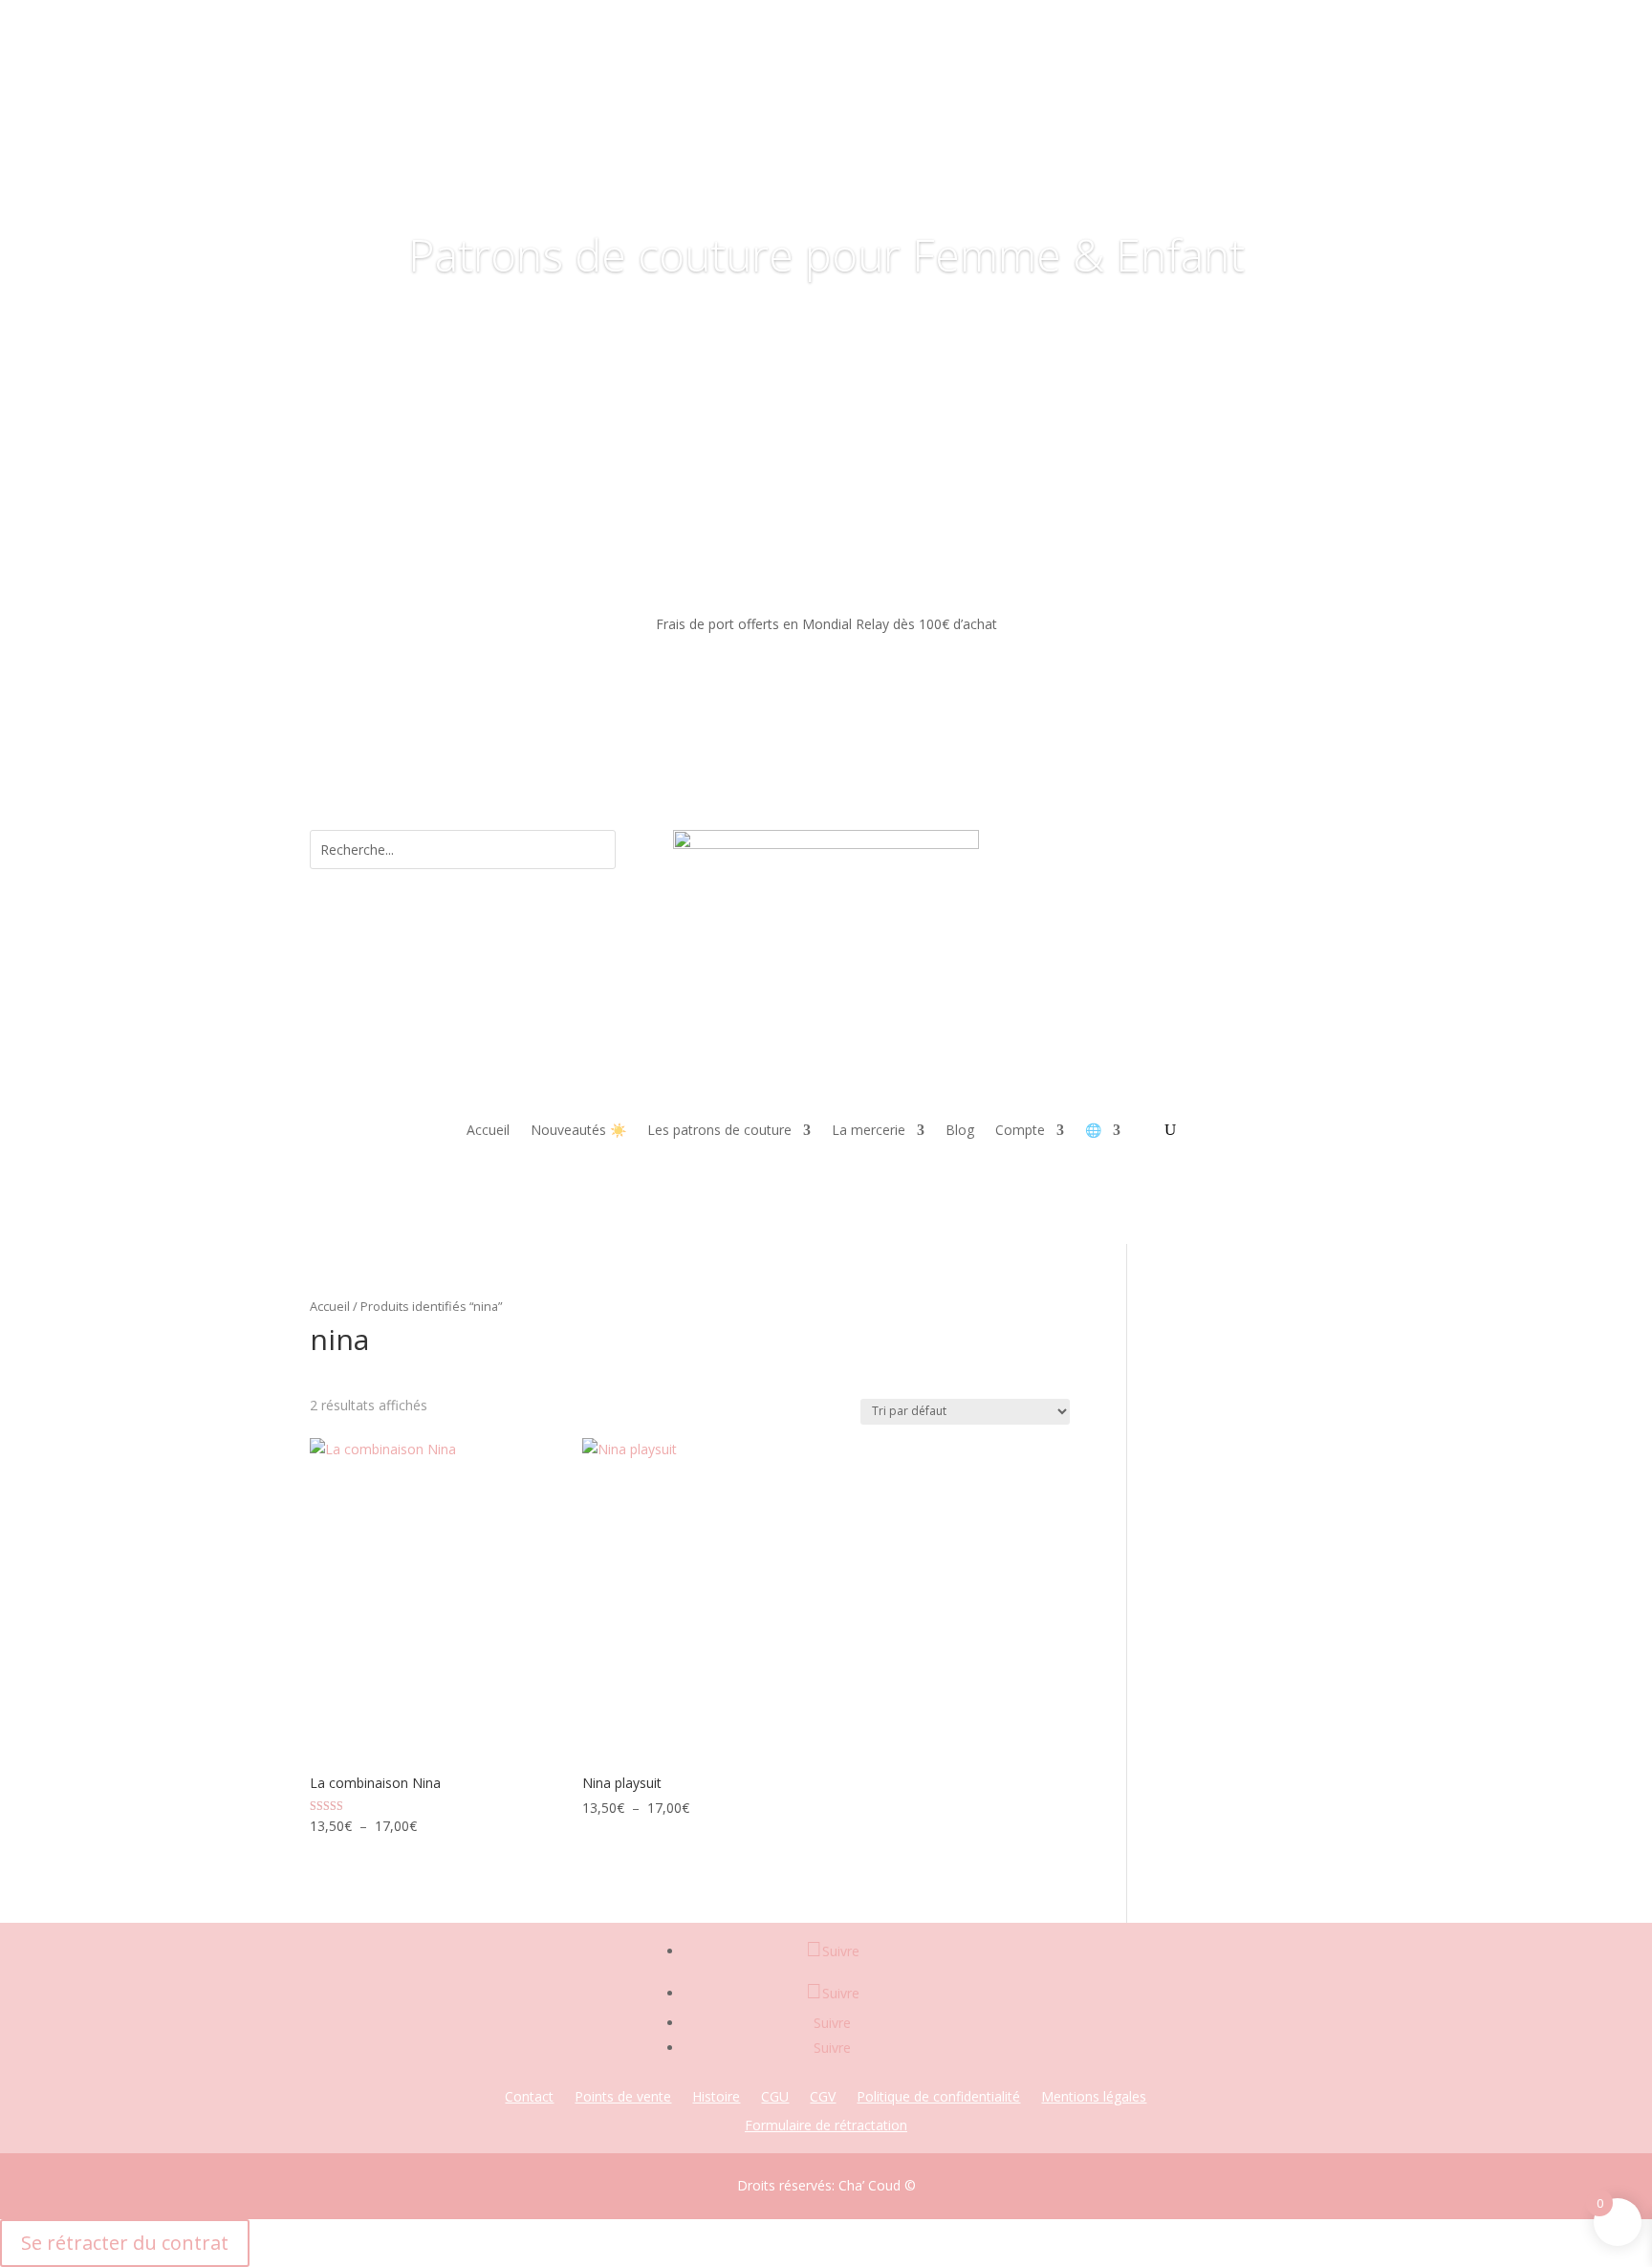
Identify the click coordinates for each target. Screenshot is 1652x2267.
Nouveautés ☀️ (578, 1131)
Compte (1020, 1131)
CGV (823, 2098)
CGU (775, 2098)
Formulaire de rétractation (826, 2126)
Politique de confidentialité (938, 2098)
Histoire (716, 2098)
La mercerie (869, 1131)
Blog (960, 1131)
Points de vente (623, 2098)
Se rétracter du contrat (125, 2243)
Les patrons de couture (719, 1131)
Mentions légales (1094, 2098)
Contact (529, 2098)
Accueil (488, 1131)
